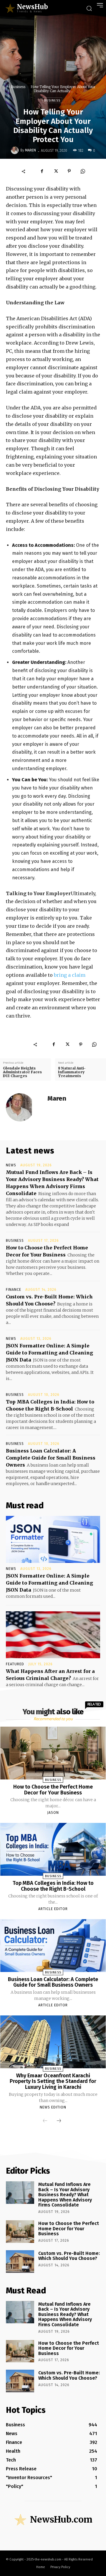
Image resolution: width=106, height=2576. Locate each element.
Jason (53, 1813)
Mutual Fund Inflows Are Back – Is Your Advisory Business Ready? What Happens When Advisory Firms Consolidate (65, 2195)
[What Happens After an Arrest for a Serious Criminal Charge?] (53, 1635)
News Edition (53, 2107)
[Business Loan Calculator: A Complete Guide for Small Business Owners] (53, 1945)
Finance (14, 1290)
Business (18, 87)
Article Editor (53, 1909)
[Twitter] (56, 171)
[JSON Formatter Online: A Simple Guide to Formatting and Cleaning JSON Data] (53, 1539)
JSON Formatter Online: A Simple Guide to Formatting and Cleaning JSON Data (49, 1353)
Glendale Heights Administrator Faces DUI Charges (22, 1072)
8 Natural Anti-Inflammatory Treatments (72, 1072)
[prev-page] (45, 2121)
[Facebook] (42, 171)
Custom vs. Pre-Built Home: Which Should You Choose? (69, 2256)
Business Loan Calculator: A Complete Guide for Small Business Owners (51, 1458)
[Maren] (16, 150)
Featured (15, 1664)
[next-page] (59, 2121)
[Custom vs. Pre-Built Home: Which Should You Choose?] (20, 2262)
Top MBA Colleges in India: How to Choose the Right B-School (53, 1886)
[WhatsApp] (83, 171)
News (11, 1165)
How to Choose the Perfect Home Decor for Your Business (53, 1790)
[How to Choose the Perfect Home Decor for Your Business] (53, 1753)
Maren (30, 150)
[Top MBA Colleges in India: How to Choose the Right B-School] (53, 1849)
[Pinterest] (69, 171)
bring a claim (70, 975)
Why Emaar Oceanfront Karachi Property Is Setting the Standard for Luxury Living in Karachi (53, 2081)
